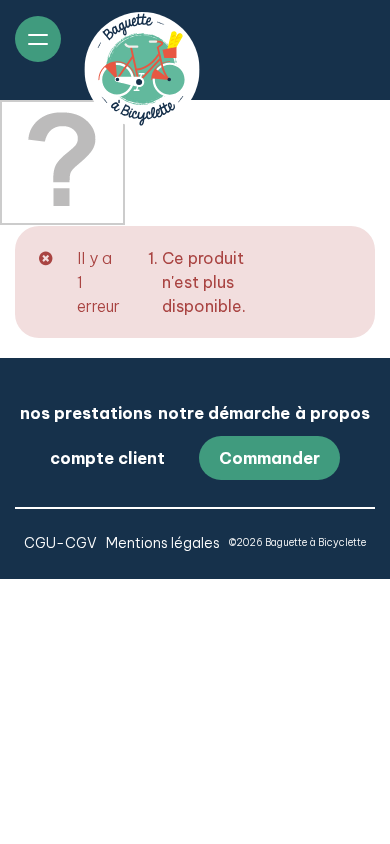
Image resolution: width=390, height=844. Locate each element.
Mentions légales (163, 543)
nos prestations (86, 413)
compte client (107, 458)
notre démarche (224, 413)
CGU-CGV (60, 543)
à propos (332, 413)
